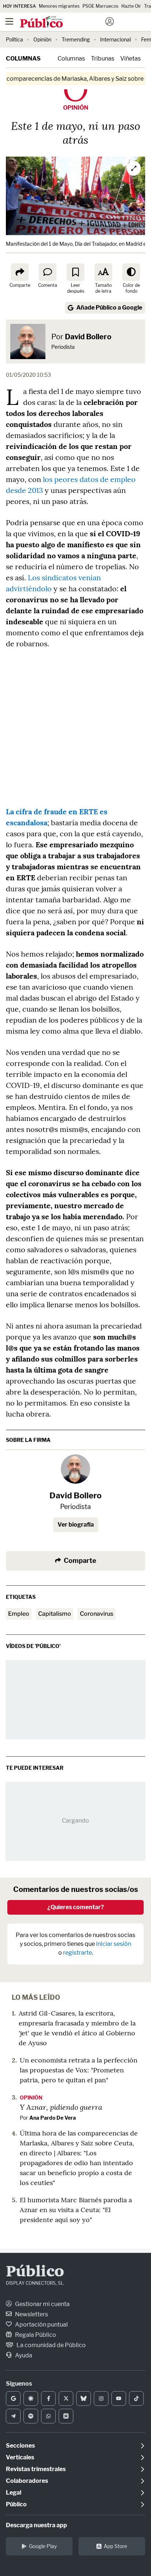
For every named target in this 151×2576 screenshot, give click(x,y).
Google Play (43, 2546)
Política (14, 39)
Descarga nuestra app (36, 2525)
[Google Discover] (31, 2398)
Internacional (115, 39)
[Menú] (9, 22)
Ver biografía (76, 1525)
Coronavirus (97, 1614)
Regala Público (35, 2335)
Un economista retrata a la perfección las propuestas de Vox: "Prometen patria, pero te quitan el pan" (79, 2070)
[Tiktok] (136, 2398)
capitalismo (55, 1614)
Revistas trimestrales (36, 2469)
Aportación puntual (41, 2325)
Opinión (42, 39)
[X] (66, 2398)
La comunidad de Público (51, 2345)
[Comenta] (48, 272)
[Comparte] (20, 272)
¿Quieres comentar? (76, 1907)
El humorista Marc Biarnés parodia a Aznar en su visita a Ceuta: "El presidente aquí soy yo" (76, 2210)
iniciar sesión (114, 1944)
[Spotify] (31, 2416)
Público (35, 2272)
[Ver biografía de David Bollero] (75, 1469)
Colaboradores (27, 2481)
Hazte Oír (131, 6)
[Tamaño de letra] (103, 272)
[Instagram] (101, 2398)
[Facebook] (48, 2398)
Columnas (23, 59)
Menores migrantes (59, 6)
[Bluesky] (84, 2398)
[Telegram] (13, 2416)
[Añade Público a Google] (13, 2398)
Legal (14, 2493)
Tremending (76, 39)
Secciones (20, 2446)
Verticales (20, 2457)
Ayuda (23, 2355)
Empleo (19, 1614)
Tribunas (103, 59)
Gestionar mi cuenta (42, 2304)
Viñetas (130, 59)
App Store (115, 2546)
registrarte (78, 1953)
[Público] (62, 22)
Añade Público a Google (109, 308)
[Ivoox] (66, 2416)
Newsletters (31, 2314)
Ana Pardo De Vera (53, 2118)
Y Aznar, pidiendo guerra (61, 2107)
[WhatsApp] (48, 2416)
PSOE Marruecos (100, 6)
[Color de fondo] (131, 272)
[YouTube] (119, 2398)
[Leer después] (75, 272)
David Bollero (88, 337)
